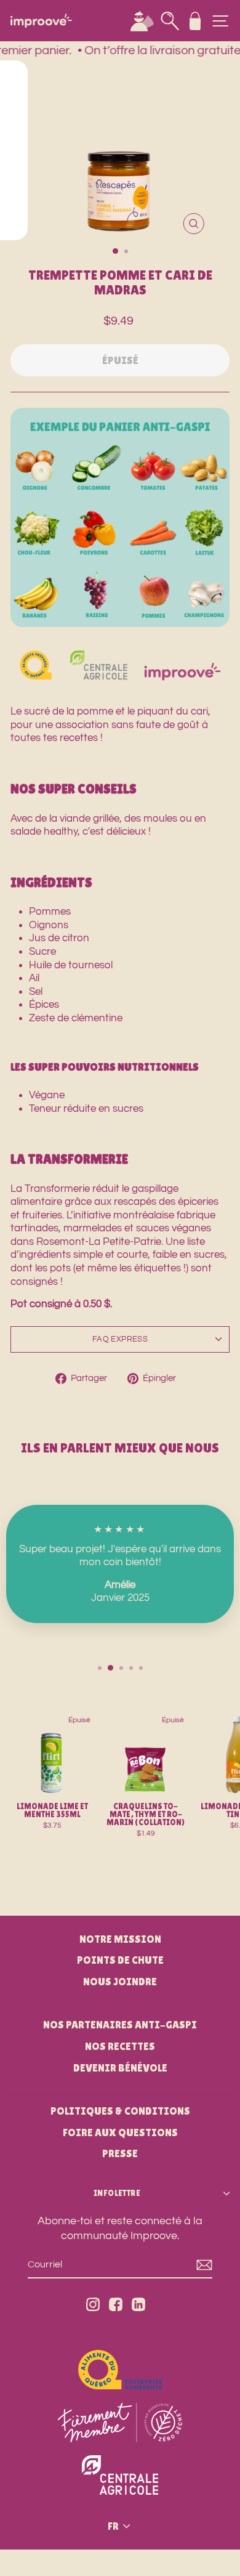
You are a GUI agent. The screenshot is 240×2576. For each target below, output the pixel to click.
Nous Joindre (120, 1982)
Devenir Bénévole (120, 2068)
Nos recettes (120, 2046)
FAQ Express (120, 1339)
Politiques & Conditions (120, 2111)
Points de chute (120, 1960)
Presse (120, 2153)
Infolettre (117, 2193)
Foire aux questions (120, 2132)
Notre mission (120, 1939)
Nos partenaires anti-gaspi (120, 2025)
